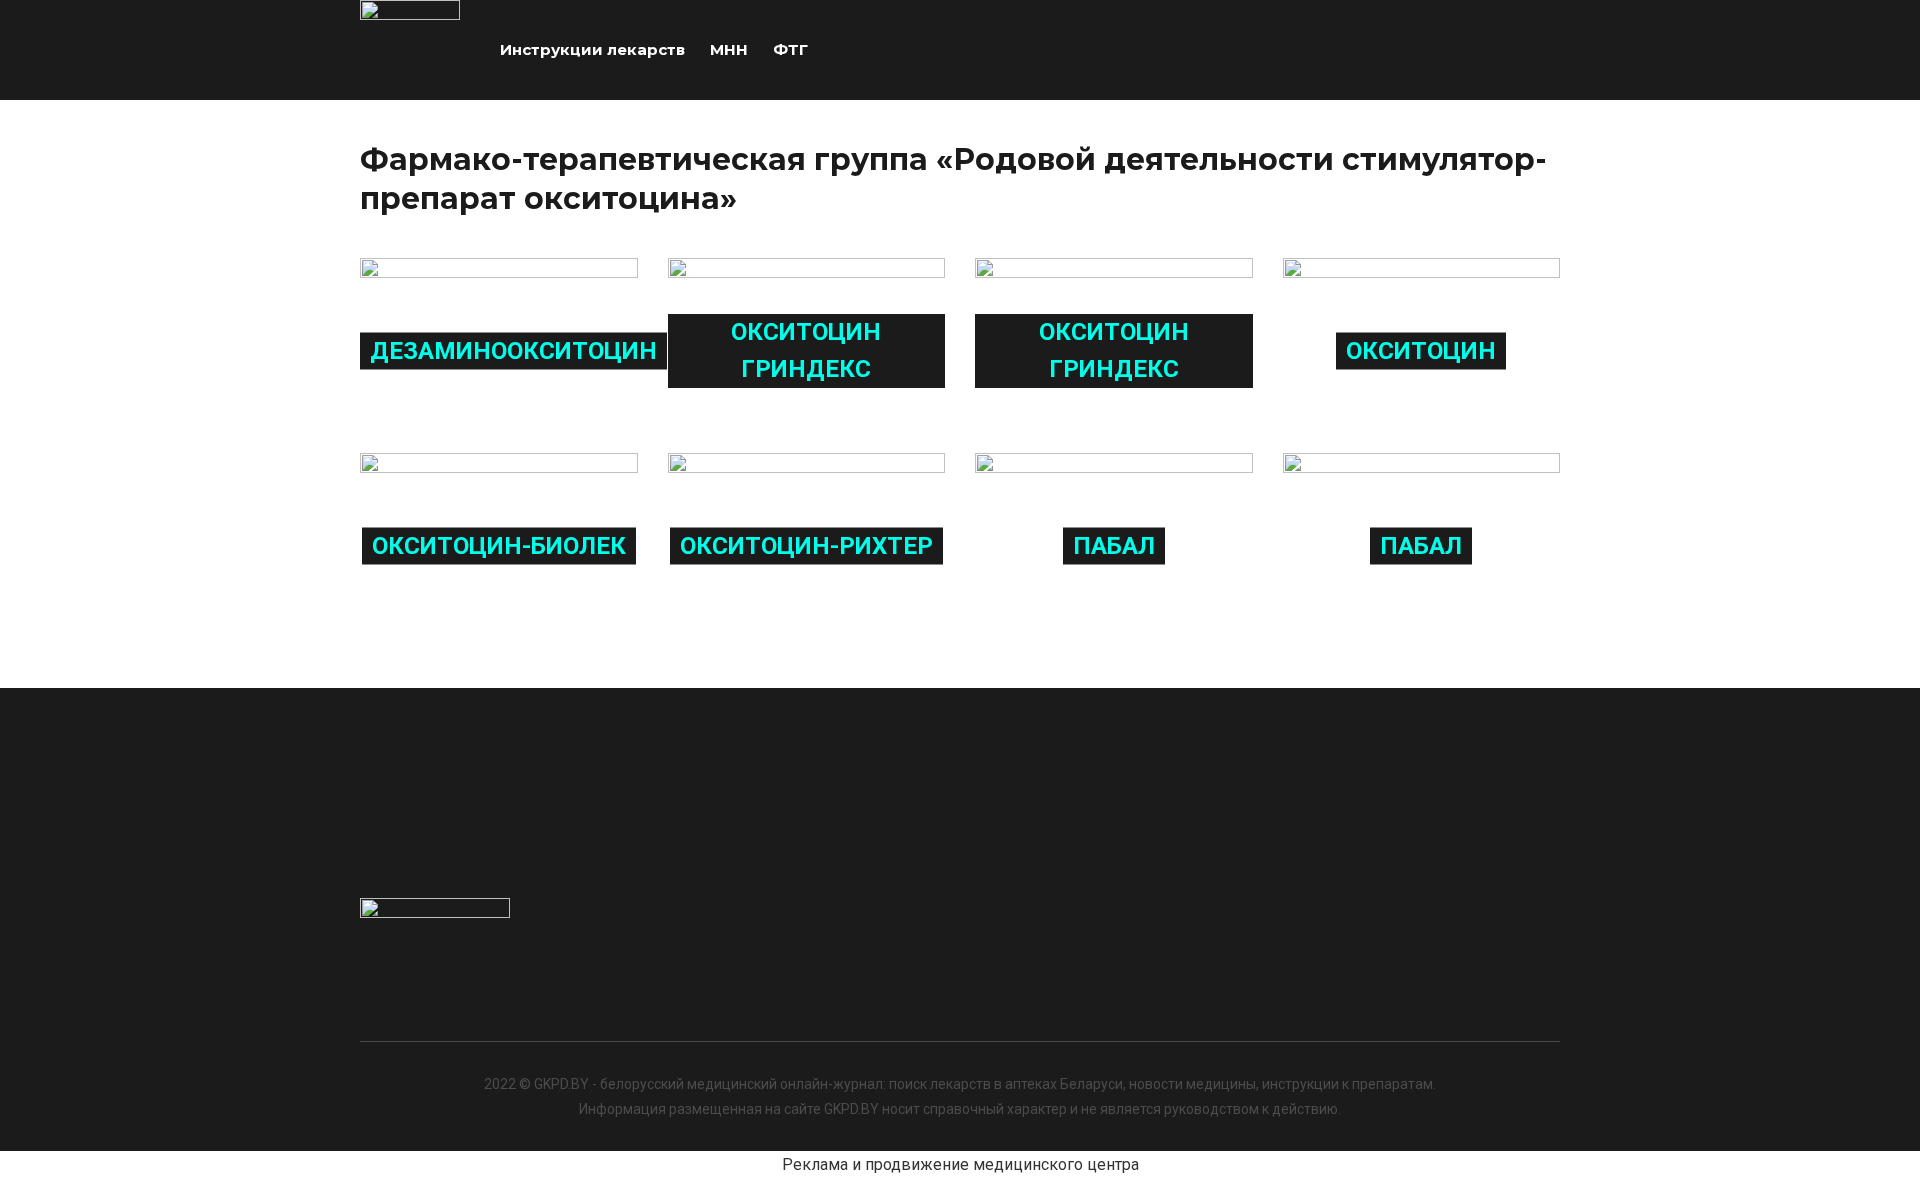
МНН (729, 49)
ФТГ (790, 49)
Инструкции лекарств (592, 49)
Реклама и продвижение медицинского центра (960, 1164)
